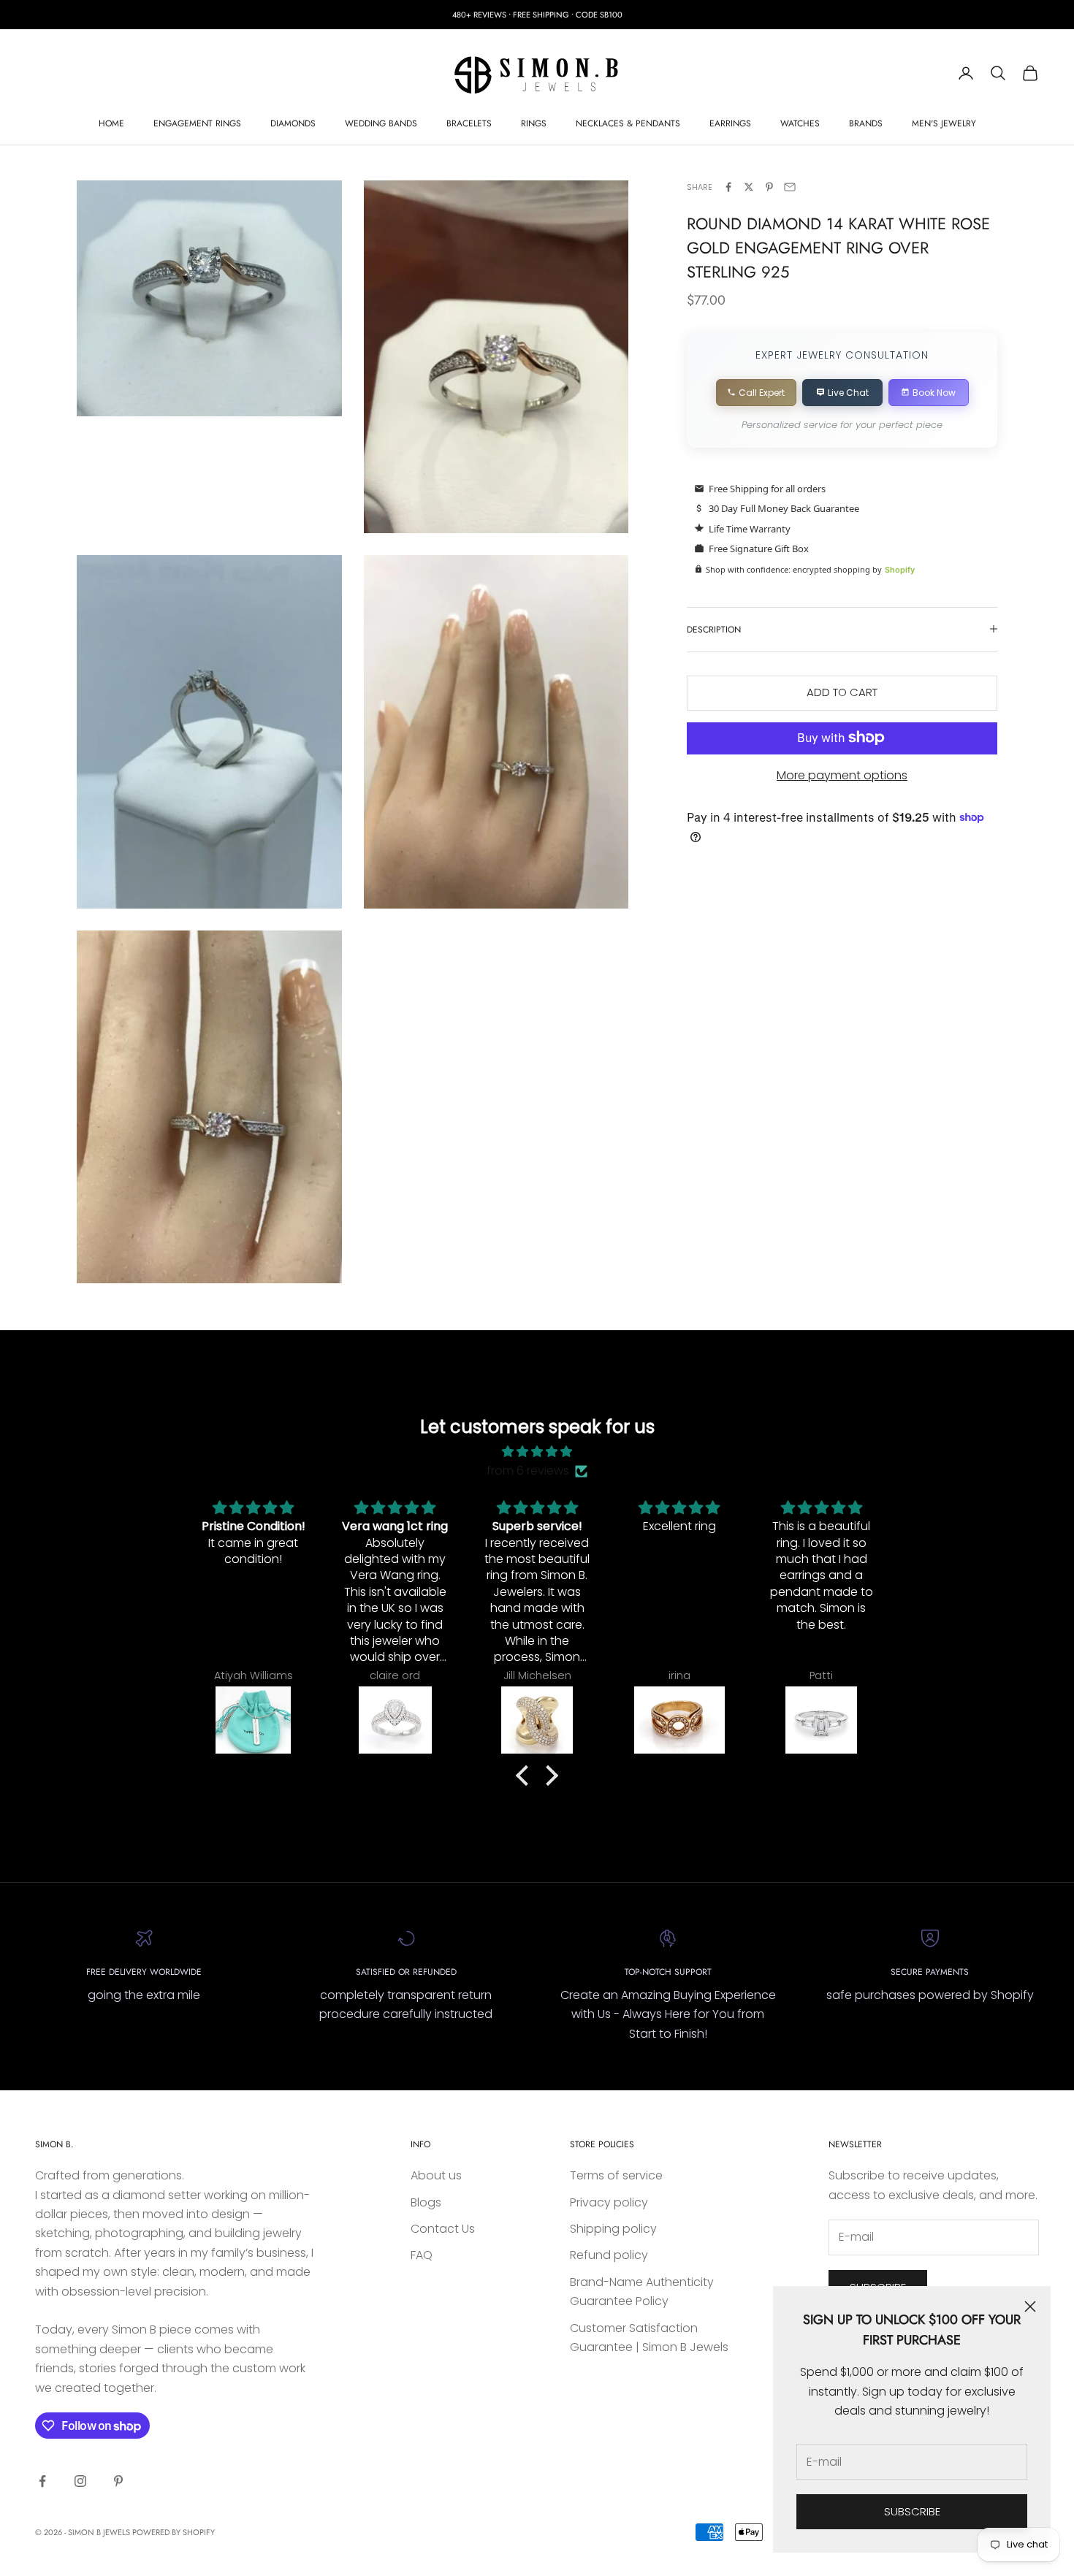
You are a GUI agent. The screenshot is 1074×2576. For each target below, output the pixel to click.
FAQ (422, 2255)
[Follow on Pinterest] (118, 2481)
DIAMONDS (293, 123)
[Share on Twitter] (749, 187)
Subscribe (912, 2511)
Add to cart (842, 692)
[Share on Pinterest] (769, 187)
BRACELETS (469, 123)
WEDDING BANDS (381, 123)
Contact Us (443, 2229)
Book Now (934, 392)
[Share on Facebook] (728, 187)
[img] (537, 1452)
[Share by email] (790, 187)
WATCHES (800, 123)
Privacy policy (609, 2202)
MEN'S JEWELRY (944, 123)
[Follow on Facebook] (42, 2481)
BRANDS (866, 123)
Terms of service (616, 2175)
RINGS (534, 123)
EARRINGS (730, 123)
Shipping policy (613, 2229)
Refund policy (609, 2255)
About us (436, 2175)
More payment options (842, 775)
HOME (111, 123)
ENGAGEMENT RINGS (197, 123)
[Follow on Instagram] (80, 2481)
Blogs (426, 2202)
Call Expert (762, 392)
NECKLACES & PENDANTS (628, 123)
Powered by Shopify (174, 2532)
